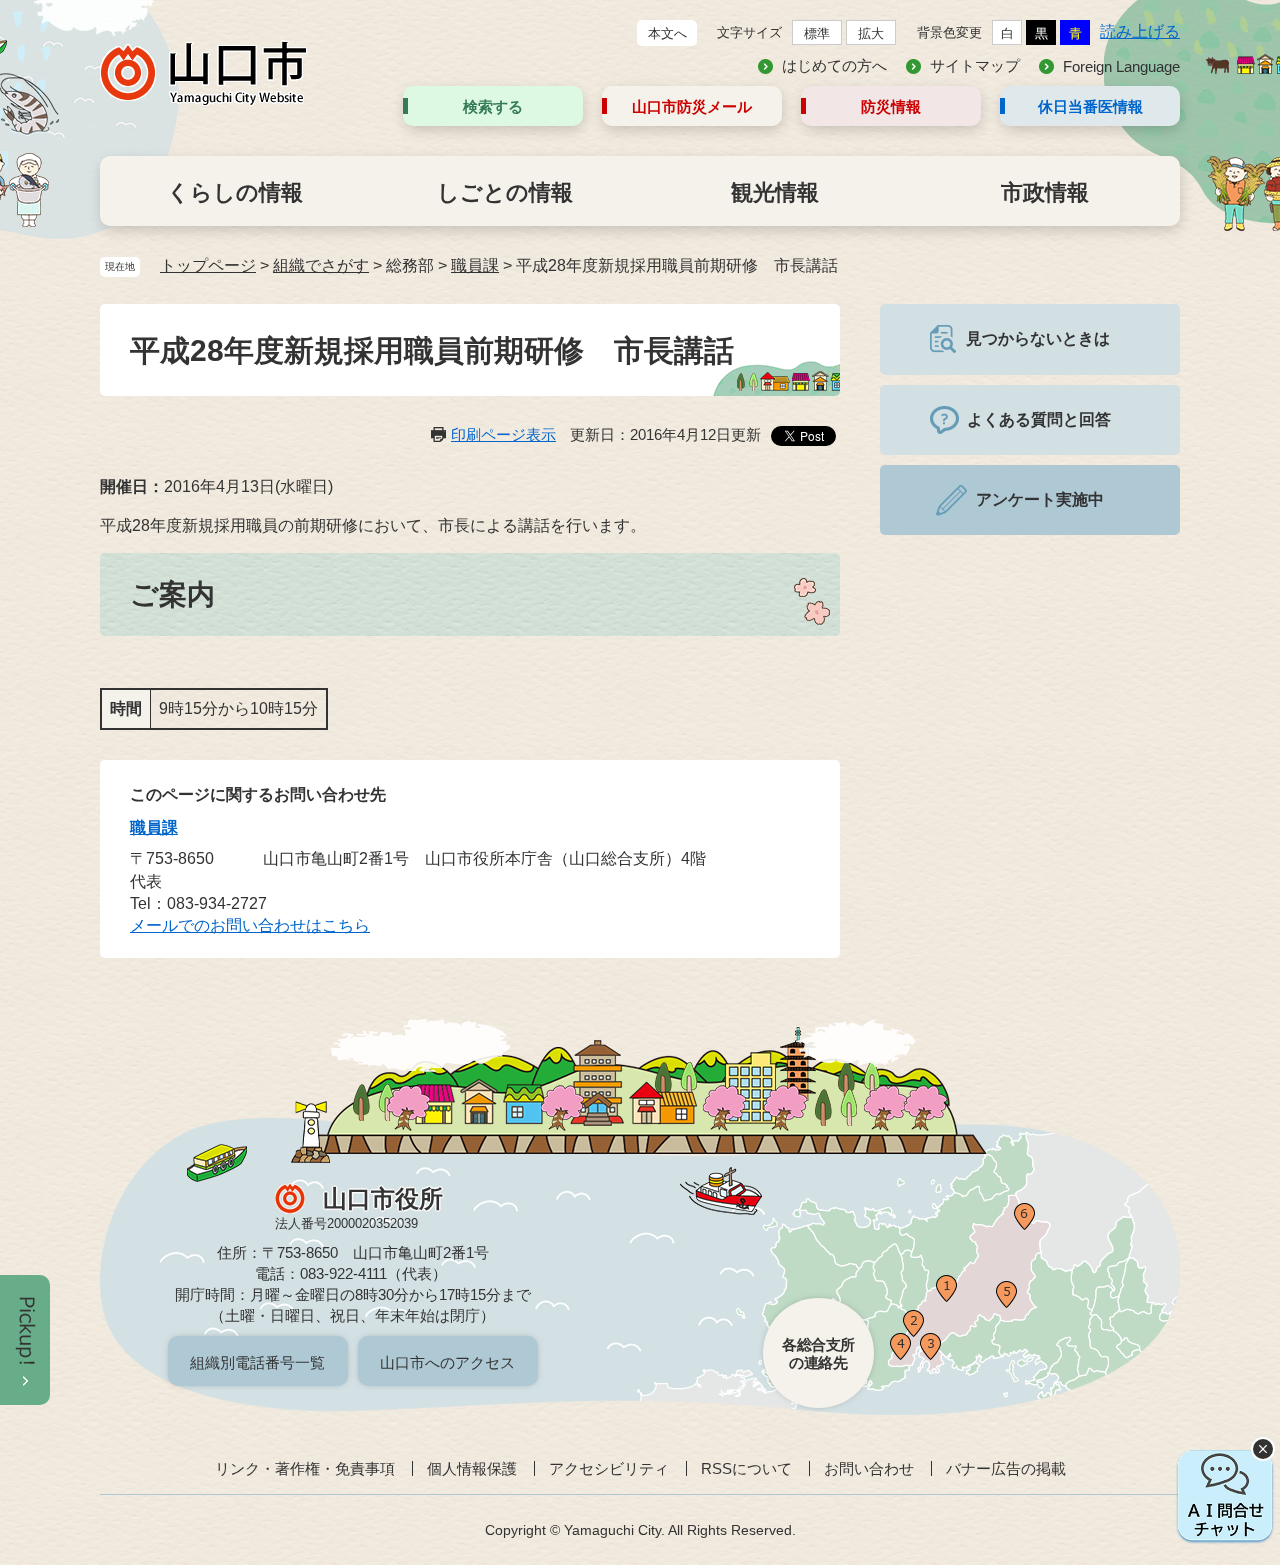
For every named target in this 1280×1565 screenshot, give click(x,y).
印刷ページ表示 (503, 434)
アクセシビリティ (609, 1468)
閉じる (1263, 1449)
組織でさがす (321, 265)
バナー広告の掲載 (1006, 1468)
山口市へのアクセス (447, 1362)
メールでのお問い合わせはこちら (250, 925)
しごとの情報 (505, 192)
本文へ (667, 33)
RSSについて (746, 1468)
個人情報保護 (472, 1468)
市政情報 (1045, 192)
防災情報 (891, 106)
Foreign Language (1121, 66)
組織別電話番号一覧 (257, 1362)
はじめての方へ (834, 65)
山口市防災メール (692, 106)
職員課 (475, 265)
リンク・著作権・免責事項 (305, 1468)
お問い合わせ (869, 1468)
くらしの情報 (235, 192)
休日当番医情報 (1090, 106)
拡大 (871, 33)
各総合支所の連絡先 (818, 1353)
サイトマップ (975, 65)
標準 (817, 33)
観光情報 (775, 192)
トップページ (208, 265)
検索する (493, 106)
